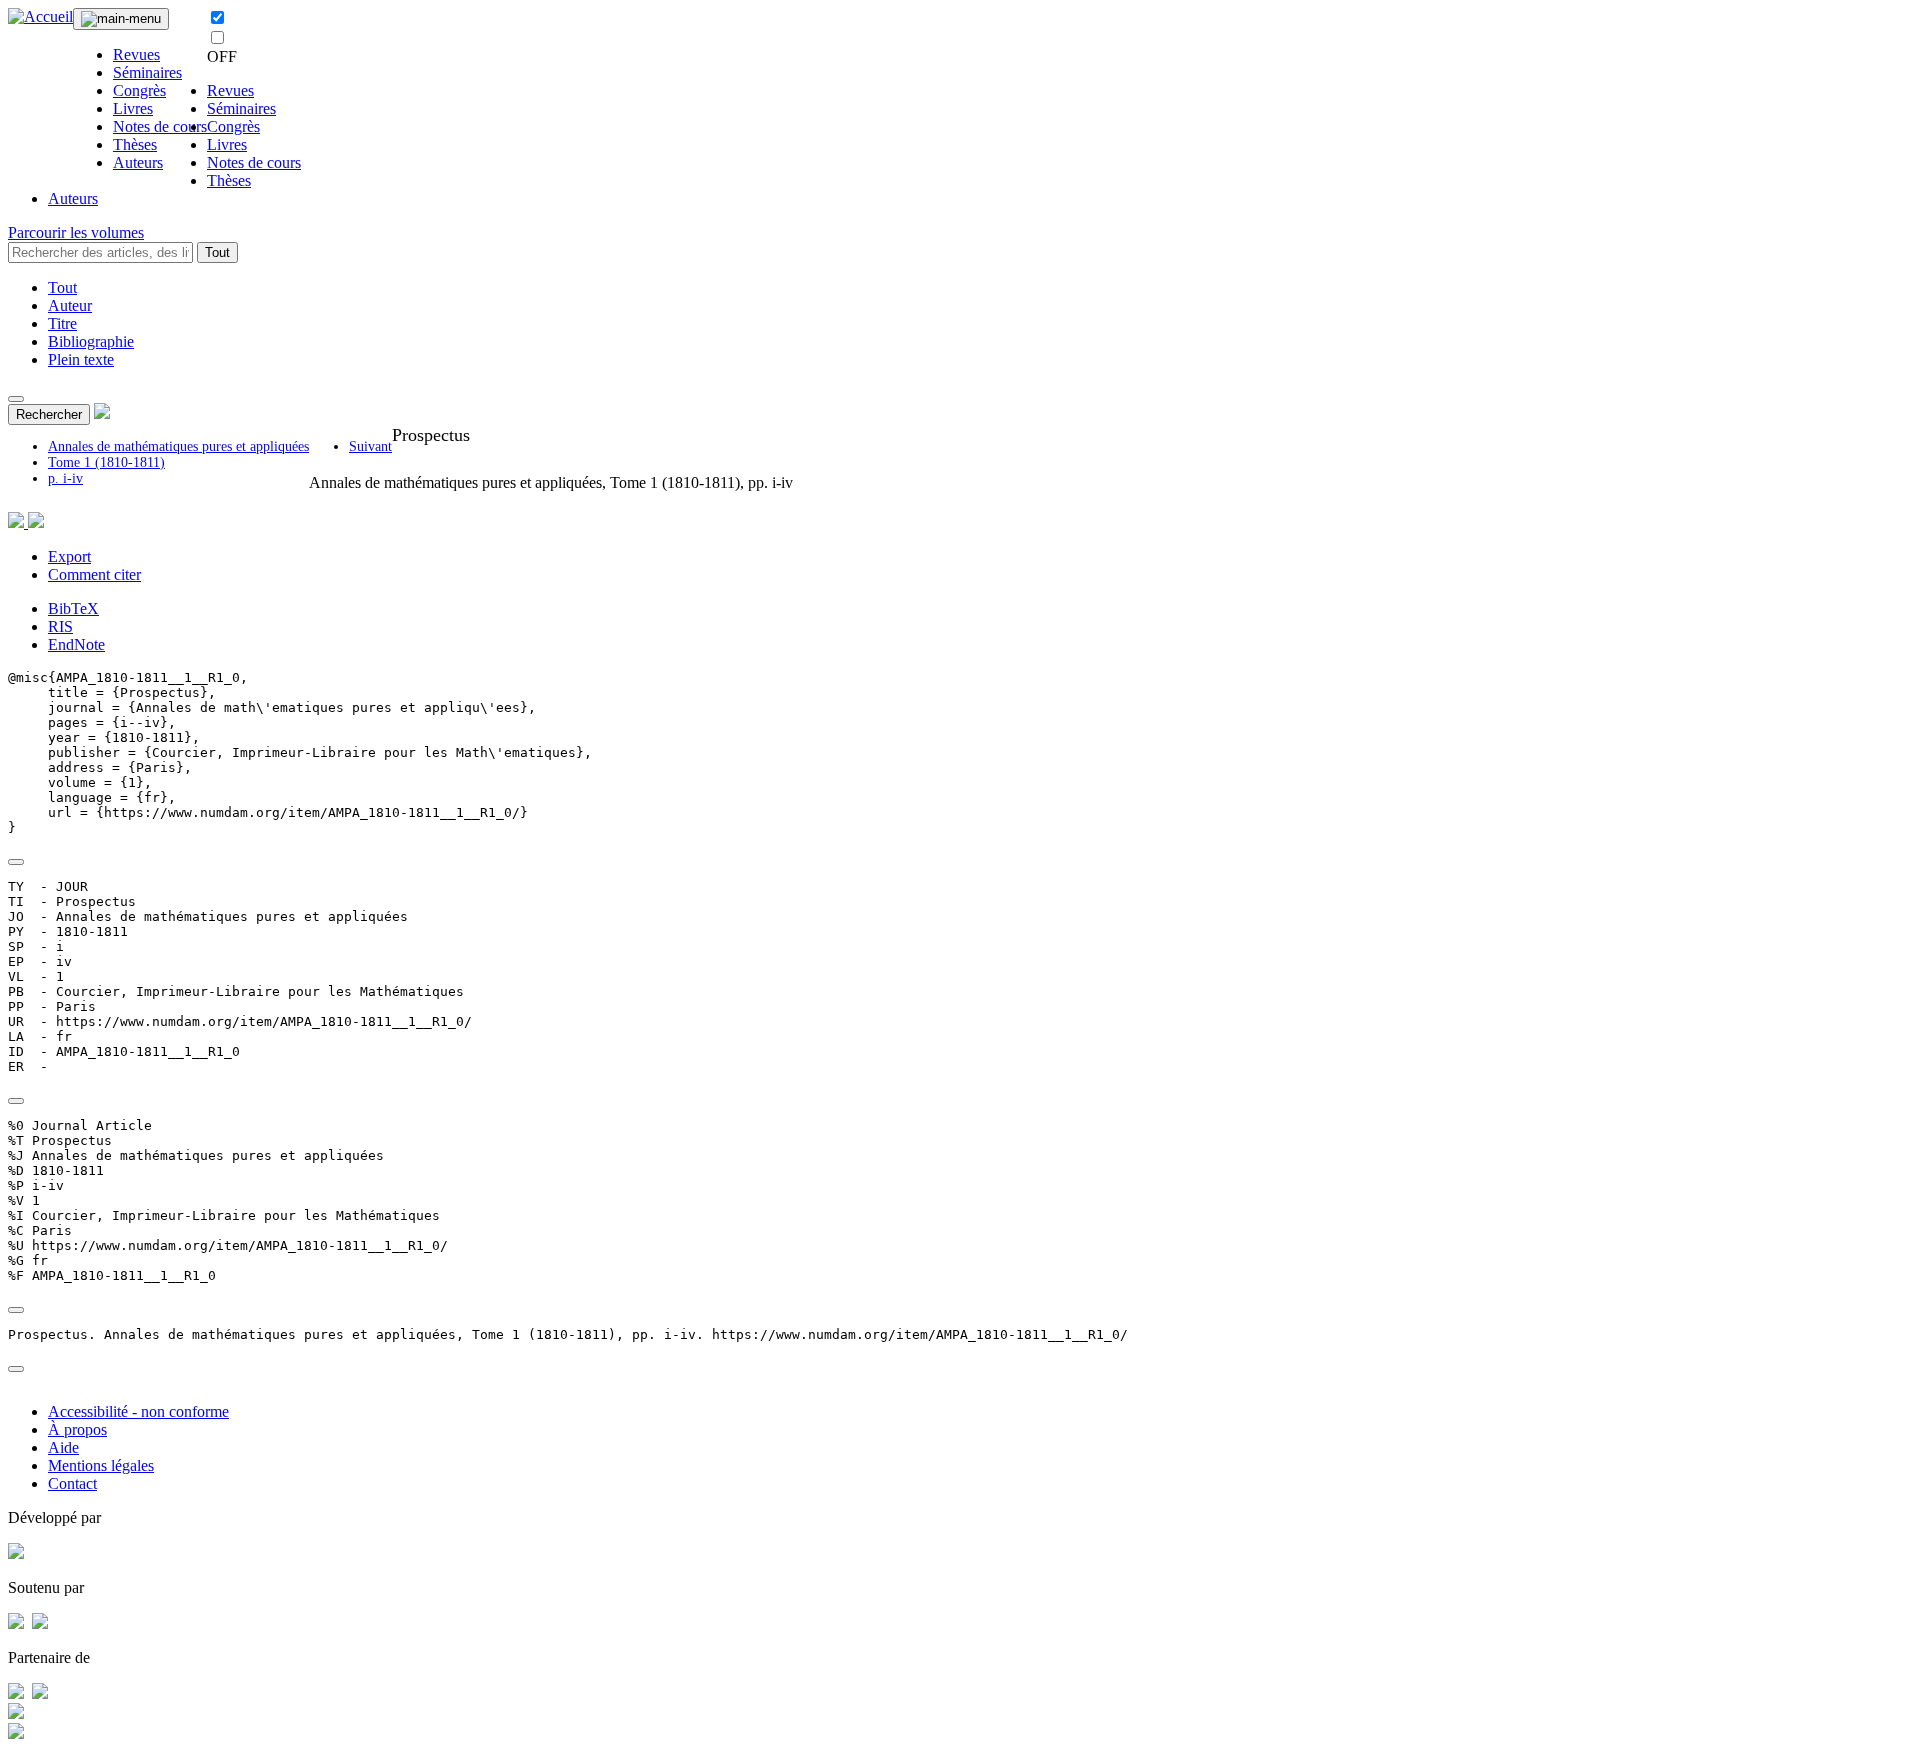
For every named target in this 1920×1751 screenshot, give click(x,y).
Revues (136, 54)
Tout (217, 252)
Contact (72, 1483)
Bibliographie (91, 341)
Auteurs (138, 162)
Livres (133, 108)
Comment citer (94, 574)
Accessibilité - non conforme (138, 1411)
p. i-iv (65, 478)
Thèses (135, 144)
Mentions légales (101, 1465)
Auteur (70, 305)
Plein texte (81, 359)
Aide (63, 1447)
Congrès (139, 90)
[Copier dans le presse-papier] (16, 862)
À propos (77, 1429)
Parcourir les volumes (76, 232)
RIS (60, 626)
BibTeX (73, 608)
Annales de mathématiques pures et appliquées (178, 446)
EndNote (76, 644)
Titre (62, 323)
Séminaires (147, 72)
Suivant (370, 446)
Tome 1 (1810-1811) (106, 462)
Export (69, 556)
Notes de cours (160, 126)
